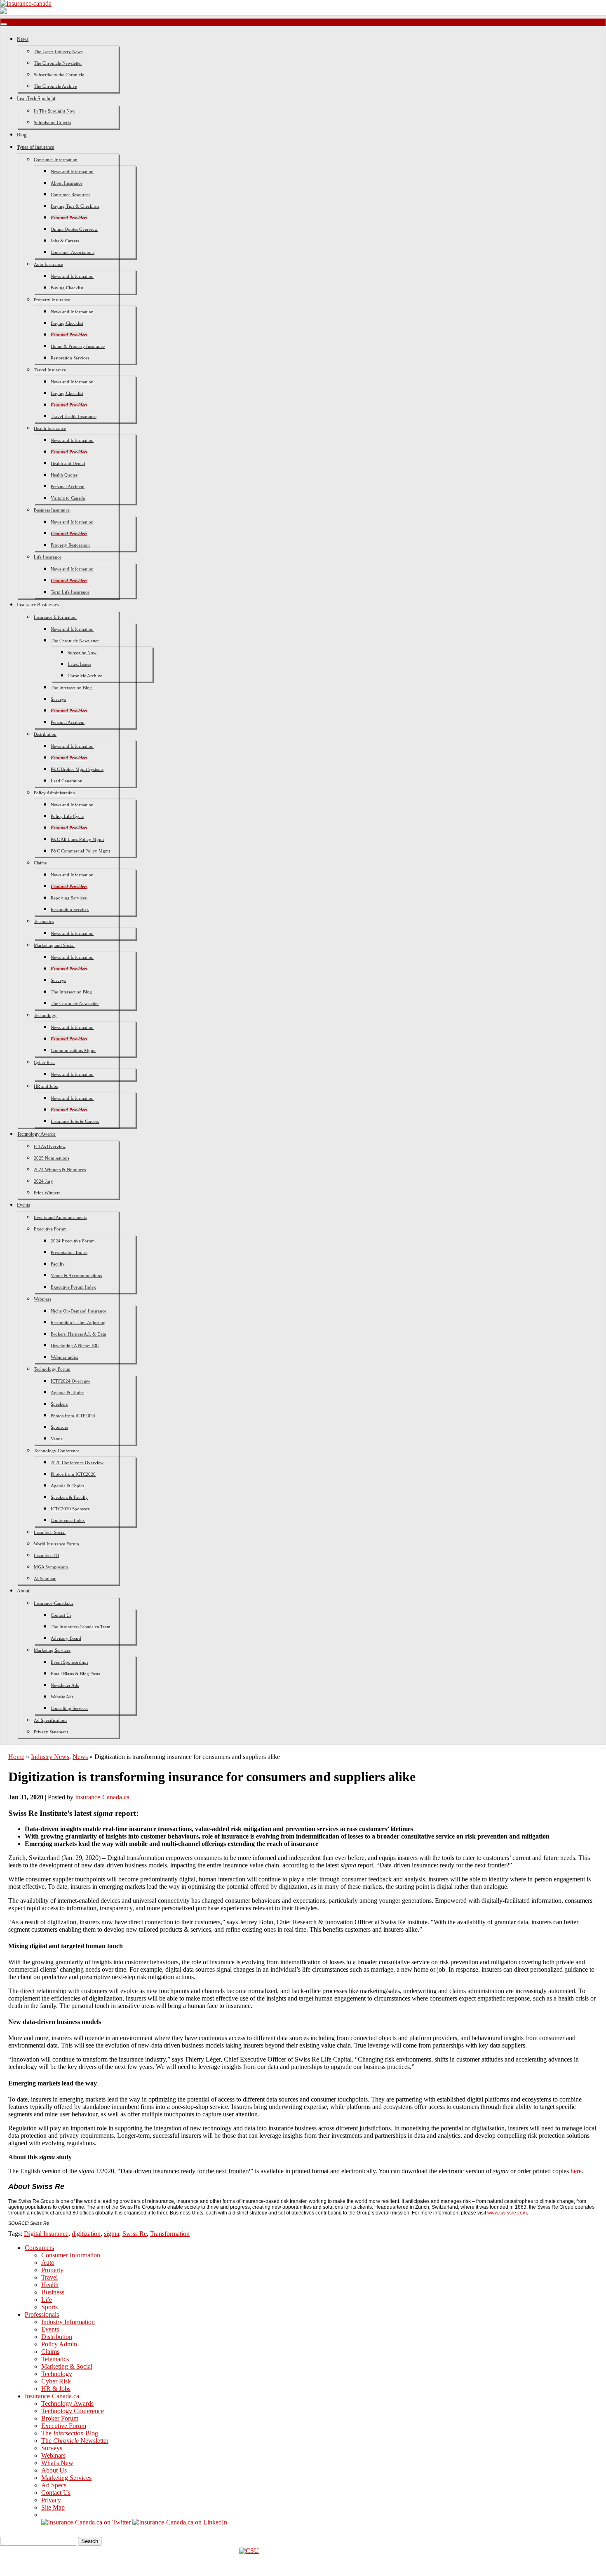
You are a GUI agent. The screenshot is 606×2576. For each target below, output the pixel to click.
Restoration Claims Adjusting (78, 1322)
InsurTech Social (50, 1532)
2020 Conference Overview (77, 1463)
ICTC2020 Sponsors (70, 1509)
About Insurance (67, 183)
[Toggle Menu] (4, 24)
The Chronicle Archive (55, 86)
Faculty (58, 1264)
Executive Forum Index (73, 1287)
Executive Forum (50, 1229)
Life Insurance (48, 557)
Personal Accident (68, 486)
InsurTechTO (46, 1555)
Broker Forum (60, 2418)
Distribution (45, 734)
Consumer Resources (70, 195)
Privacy (51, 2500)
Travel (49, 2277)
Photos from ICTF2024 (73, 1416)
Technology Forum (52, 1369)
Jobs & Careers (65, 241)
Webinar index (65, 1357)
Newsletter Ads (65, 1685)
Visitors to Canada (68, 498)
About (23, 1591)
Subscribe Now (82, 653)
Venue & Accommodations (76, 1275)
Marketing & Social (67, 2366)
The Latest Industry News (58, 52)
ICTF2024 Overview (70, 1381)
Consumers (39, 2248)
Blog (22, 135)
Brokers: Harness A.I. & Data (78, 1334)
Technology (45, 1015)
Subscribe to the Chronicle (59, 75)
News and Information (72, 171)
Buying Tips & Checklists (75, 206)
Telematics (44, 921)
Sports (49, 2307)
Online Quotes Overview (74, 229)
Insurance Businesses (38, 605)
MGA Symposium (51, 1567)
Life (47, 2300)
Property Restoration (70, 545)
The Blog (70, 2433)
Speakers (59, 1404)
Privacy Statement (51, 1732)
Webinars (42, 1299)
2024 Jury (43, 1181)
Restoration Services (70, 358)
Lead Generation (67, 781)
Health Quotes (64, 475)
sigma (112, 2234)
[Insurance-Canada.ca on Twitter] (86, 2522)
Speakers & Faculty (69, 1497)
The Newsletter (75, 2441)
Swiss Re (135, 2234)
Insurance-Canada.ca (54, 1603)
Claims (40, 863)
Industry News (50, 1757)
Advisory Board (66, 1638)
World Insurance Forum (56, 1544)
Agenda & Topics (67, 1392)
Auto (48, 2263)
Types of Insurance (35, 147)
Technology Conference (57, 1451)
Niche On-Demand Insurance (79, 1311)
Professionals (42, 2314)
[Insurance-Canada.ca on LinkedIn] (180, 2522)
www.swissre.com (507, 2213)
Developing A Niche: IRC (75, 1346)
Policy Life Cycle (67, 816)
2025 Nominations (52, 1158)
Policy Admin (59, 2344)
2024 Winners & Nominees (60, 1169)
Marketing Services (52, 1650)
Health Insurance (50, 428)
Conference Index (68, 1520)
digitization (86, 2234)
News (23, 39)
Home (16, 1757)
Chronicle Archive (85, 676)
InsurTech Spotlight (36, 99)
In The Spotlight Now (55, 111)
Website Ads (62, 1697)
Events (23, 1205)
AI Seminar (45, 1578)
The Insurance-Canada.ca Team (81, 1627)
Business (53, 2292)
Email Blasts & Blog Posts (75, 1674)
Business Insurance (52, 510)
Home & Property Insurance (78, 346)
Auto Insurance (48, 264)
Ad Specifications (50, 1720)
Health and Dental (68, 463)
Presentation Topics (69, 1252)
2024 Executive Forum (73, 1241)
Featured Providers (69, 218)
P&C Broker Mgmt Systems (77, 769)
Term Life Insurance (70, 592)
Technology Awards (36, 1134)
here (576, 2171)
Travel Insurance (50, 370)
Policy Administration (54, 793)
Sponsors (59, 1427)
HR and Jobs (46, 1086)
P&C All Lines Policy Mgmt (77, 839)
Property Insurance (52, 300)
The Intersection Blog (71, 688)
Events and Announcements (60, 1217)
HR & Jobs (56, 2389)
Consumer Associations (73, 252)
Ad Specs (54, 2485)
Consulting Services (69, 1708)
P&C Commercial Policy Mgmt (80, 851)
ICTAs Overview (50, 1146)
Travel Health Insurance (74, 416)
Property (52, 2270)
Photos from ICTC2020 (73, 1474)
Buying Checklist (67, 288)
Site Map (53, 2507)
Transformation (170, 2234)
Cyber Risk (44, 1062)
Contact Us (61, 1615)
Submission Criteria (52, 122)
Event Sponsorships (69, 1662)
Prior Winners (47, 1193)
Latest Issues (79, 664)
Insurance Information (55, 617)
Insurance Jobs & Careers (75, 1121)
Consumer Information (56, 160)
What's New (57, 2463)
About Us (54, 2470)
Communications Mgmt (73, 1050)
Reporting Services (69, 898)
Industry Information (68, 2322)
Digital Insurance (46, 2234)
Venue (57, 1439)
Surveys (58, 699)
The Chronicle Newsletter (58, 63)
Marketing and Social (54, 945)
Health (50, 2285)
